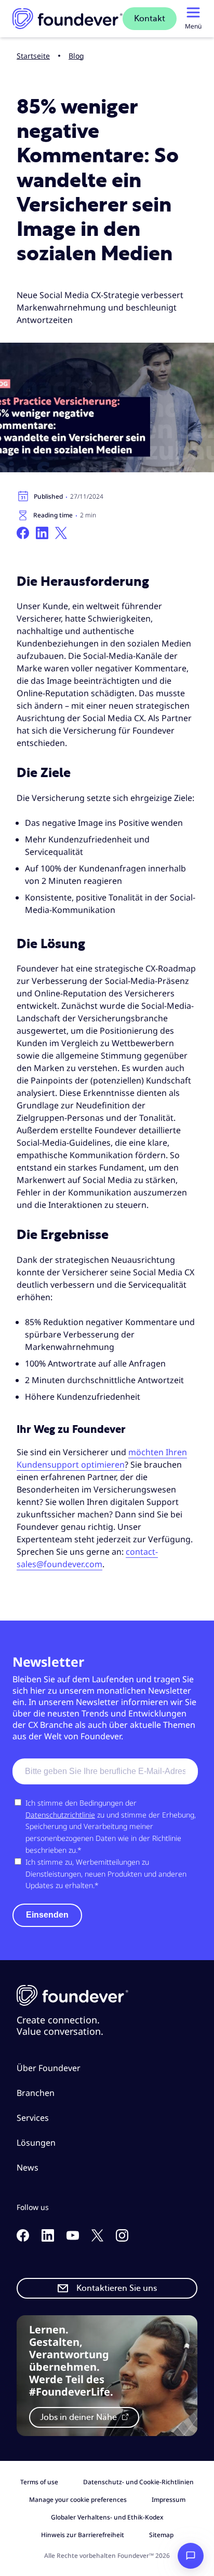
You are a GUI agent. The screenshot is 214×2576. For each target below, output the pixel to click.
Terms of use (39, 2482)
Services (33, 2118)
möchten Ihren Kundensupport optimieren (102, 1458)
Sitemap (161, 2535)
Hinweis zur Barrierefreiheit (83, 2535)
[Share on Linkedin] (42, 533)
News (28, 2167)
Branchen (36, 2093)
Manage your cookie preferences (78, 2500)
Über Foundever (49, 2068)
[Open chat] (191, 2556)
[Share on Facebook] (23, 533)
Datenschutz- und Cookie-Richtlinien (138, 2482)
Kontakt (150, 19)
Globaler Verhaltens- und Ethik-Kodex (107, 2517)
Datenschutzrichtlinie (60, 1815)
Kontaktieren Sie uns (117, 2288)
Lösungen (36, 2143)
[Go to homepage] (68, 19)
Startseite (33, 56)
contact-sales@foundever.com (87, 1558)
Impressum (169, 2500)
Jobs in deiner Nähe (79, 2417)
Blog (76, 56)
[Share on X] (61, 533)
